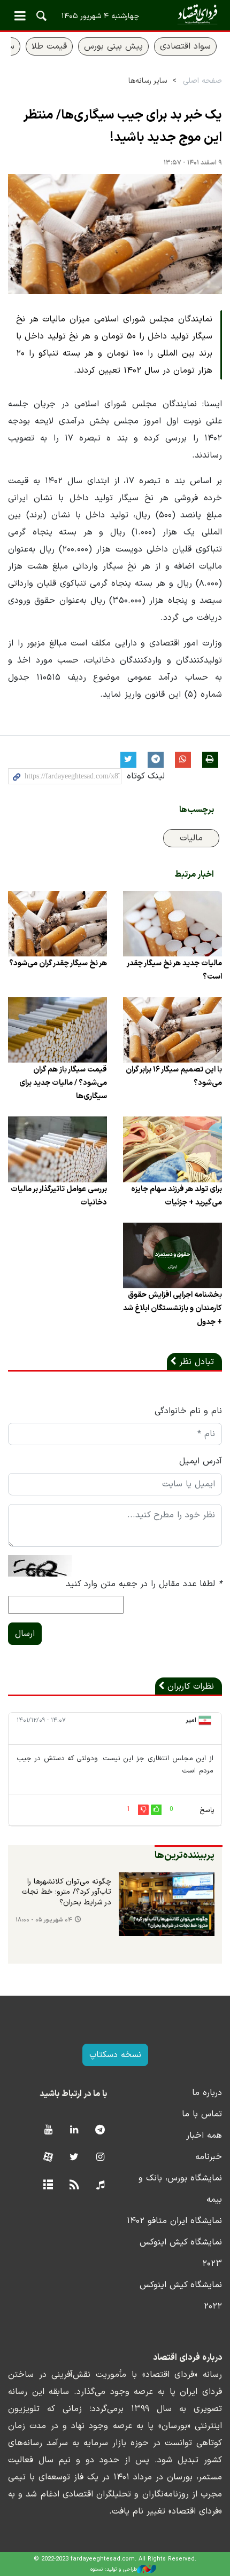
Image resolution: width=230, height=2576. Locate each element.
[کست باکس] (100, 2185)
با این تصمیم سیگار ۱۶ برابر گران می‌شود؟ (174, 1076)
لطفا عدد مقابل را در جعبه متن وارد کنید (144, 1584)
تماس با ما (202, 2114)
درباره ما (207, 2093)
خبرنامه (209, 2157)
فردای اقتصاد (115, 15)
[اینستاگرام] (100, 2158)
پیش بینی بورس (113, 46)
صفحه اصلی (202, 81)
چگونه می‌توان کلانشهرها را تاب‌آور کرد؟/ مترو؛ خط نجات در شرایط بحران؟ (66, 1892)
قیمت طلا (49, 46)
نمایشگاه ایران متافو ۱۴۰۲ (174, 2221)
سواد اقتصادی (185, 46)
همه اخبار (204, 2136)
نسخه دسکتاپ (115, 2055)
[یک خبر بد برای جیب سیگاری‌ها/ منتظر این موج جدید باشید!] (115, 234)
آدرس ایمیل (201, 1461)
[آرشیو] (48, 2185)
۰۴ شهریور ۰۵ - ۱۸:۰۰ (44, 1920)
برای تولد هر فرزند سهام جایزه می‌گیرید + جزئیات (177, 1196)
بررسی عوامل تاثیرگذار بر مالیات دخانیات (59, 1196)
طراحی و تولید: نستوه (114, 2569)
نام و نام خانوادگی (188, 1411)
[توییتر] (74, 2158)
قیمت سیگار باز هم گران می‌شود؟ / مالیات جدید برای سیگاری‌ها (63, 1083)
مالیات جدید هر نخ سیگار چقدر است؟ (174, 970)
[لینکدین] (74, 2130)
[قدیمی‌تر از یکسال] (172, 924)
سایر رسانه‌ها (148, 81)
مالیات (191, 838)
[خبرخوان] (74, 2185)
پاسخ (207, 1810)
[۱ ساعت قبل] (167, 1904)
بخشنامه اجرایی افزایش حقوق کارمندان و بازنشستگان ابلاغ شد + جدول (172, 1308)
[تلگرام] (100, 2130)
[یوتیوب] (48, 2130)
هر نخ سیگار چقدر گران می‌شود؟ (58, 963)
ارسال (25, 1634)
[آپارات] (48, 2158)
